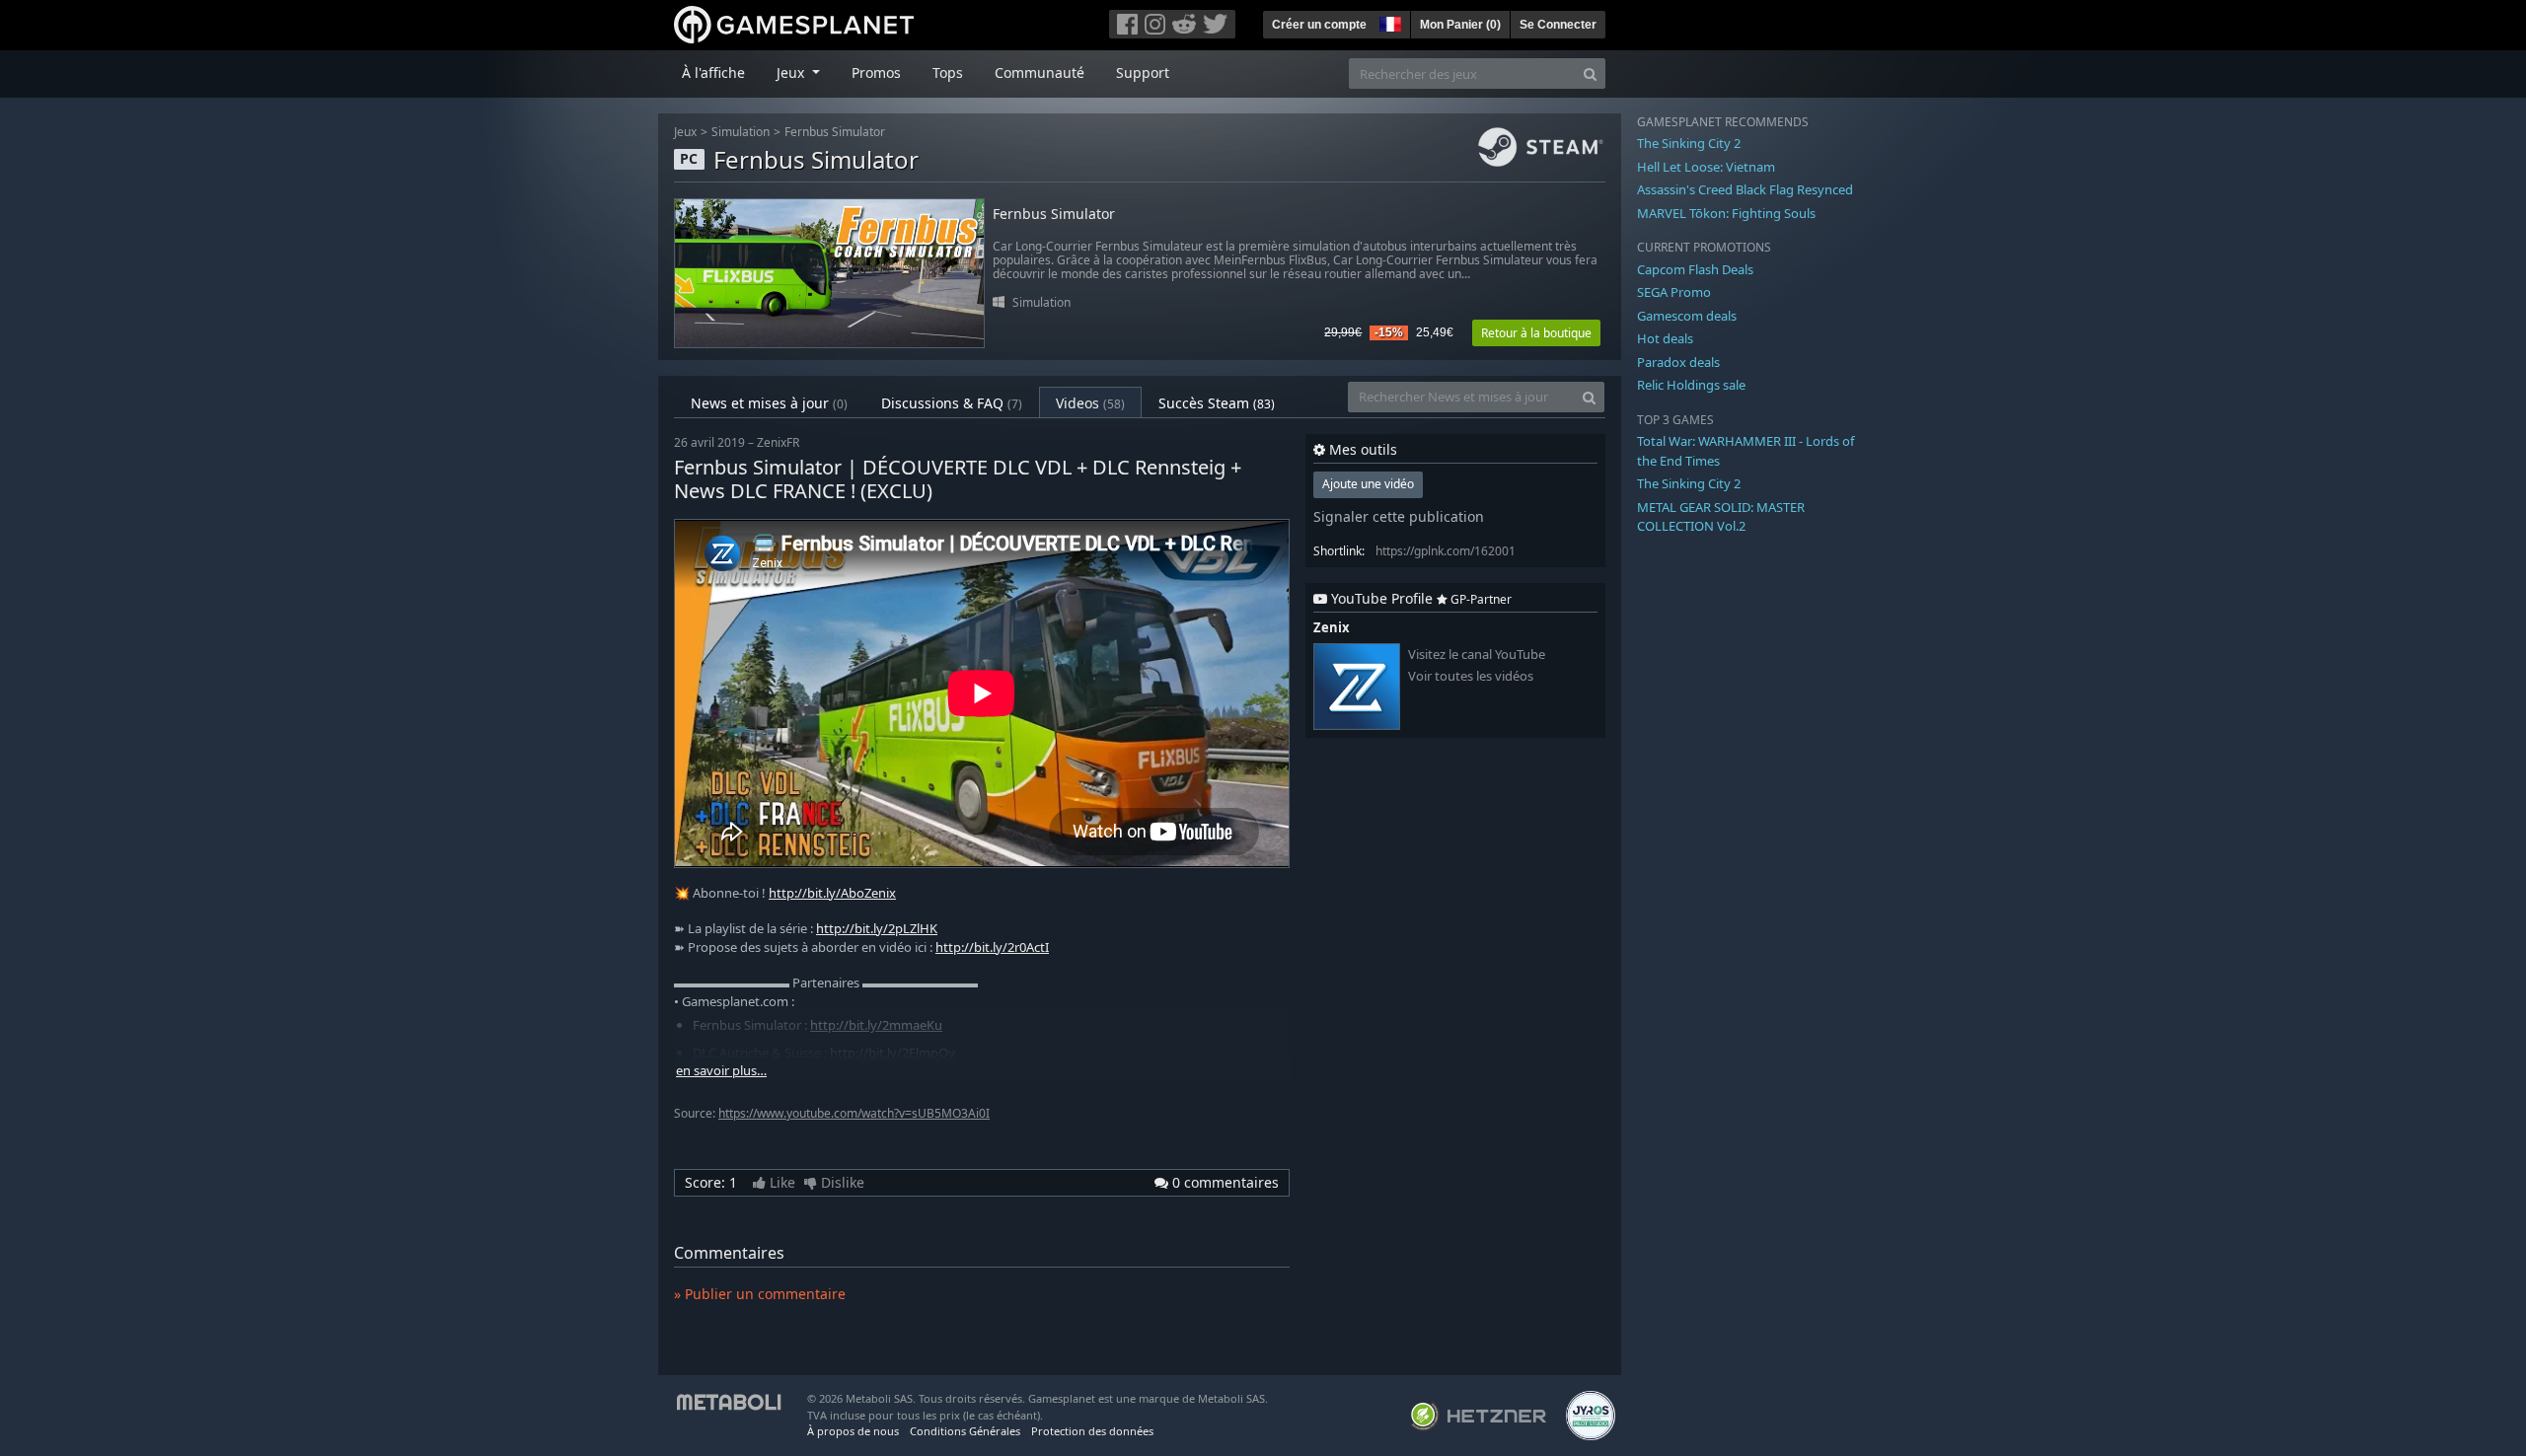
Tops (948, 73)
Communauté (1040, 73)
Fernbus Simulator (835, 132)
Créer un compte (1319, 25)
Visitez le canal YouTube (1477, 655)
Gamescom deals (1687, 316)
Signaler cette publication (1399, 516)
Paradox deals (1678, 362)
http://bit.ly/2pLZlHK (877, 928)
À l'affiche (713, 73)
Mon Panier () (1460, 25)
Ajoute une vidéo (1368, 484)
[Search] (1590, 73)
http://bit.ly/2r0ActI (992, 947)
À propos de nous (853, 1431)
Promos (876, 73)
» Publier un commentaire (760, 1294)
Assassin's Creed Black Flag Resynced (1745, 189)
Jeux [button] (792, 73)
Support (1143, 73)
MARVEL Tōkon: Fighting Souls (1726, 213)
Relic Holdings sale (1691, 385)
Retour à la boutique (1536, 333)
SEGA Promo (1674, 292)
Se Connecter (1558, 25)
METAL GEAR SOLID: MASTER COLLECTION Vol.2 (1721, 517)
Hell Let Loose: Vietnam (1706, 167)
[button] (1388, 22)
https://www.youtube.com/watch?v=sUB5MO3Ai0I (854, 1113)
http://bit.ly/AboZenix (832, 893)
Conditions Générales (965, 1431)
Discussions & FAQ (952, 403)
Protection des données (1092, 1431)
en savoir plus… (721, 1071)
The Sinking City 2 (1689, 143)
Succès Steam (1217, 403)
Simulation (741, 132)
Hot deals (1665, 338)
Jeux (685, 132)
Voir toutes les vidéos (1471, 676)
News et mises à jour (769, 403)
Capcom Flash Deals (1695, 269)
